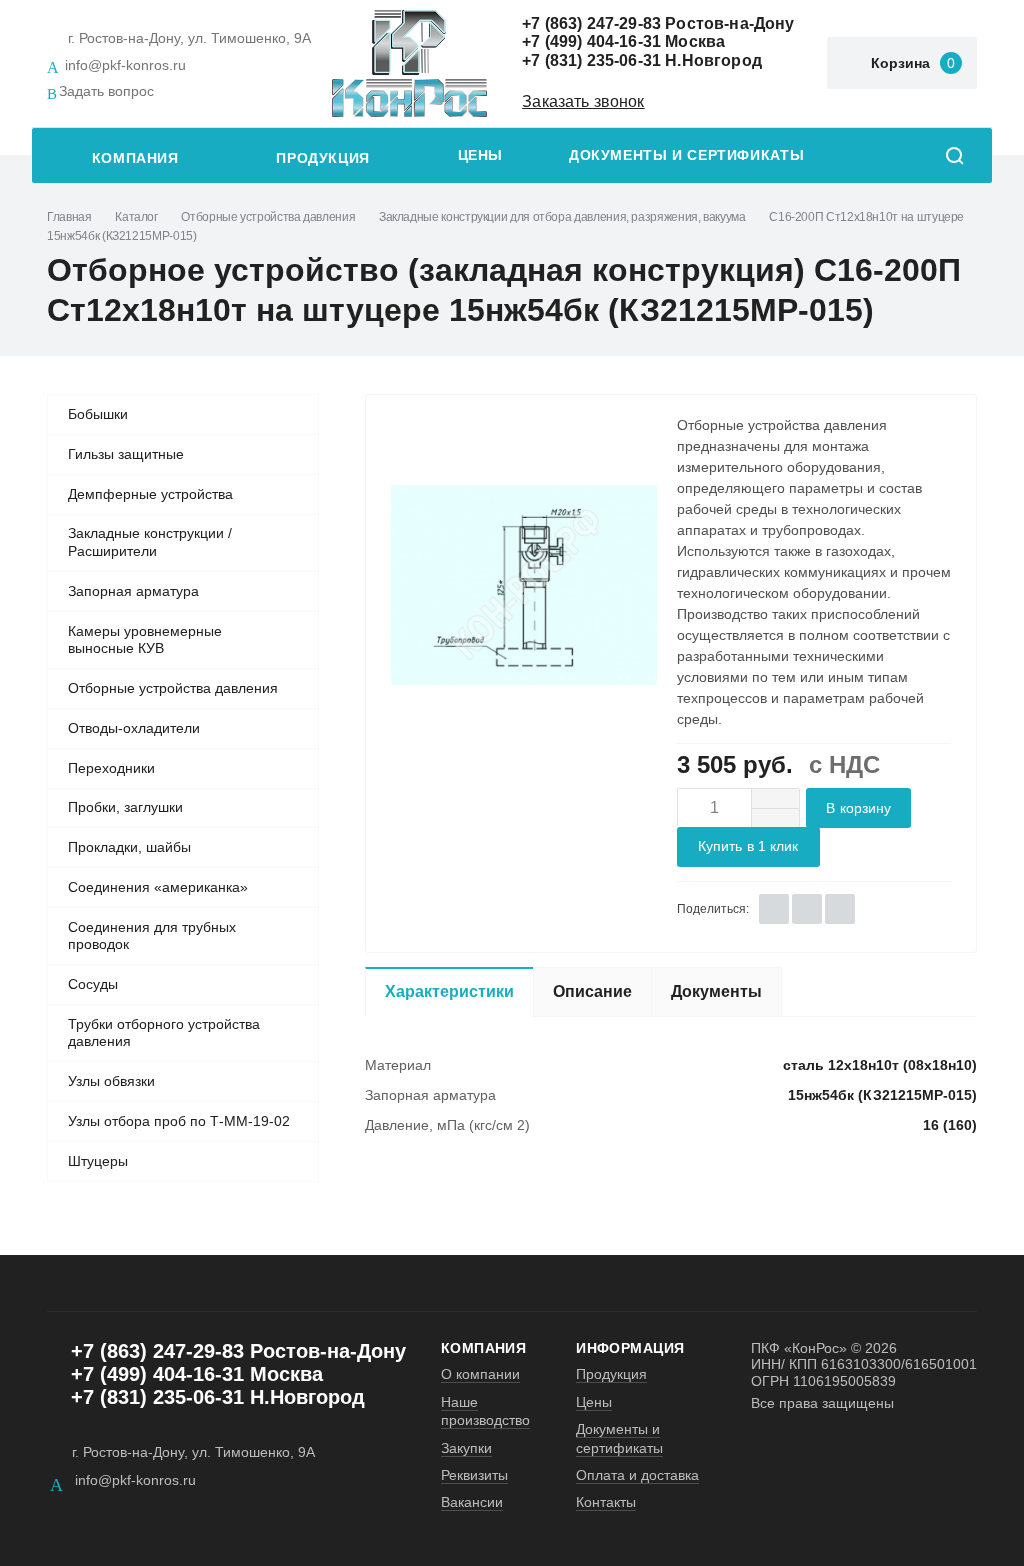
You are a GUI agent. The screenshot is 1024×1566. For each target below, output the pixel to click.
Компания (135, 158)
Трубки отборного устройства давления (164, 1033)
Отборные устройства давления (268, 217)
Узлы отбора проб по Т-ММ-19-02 (179, 1121)
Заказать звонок (583, 101)
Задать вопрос (106, 91)
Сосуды (93, 984)
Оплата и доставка (637, 1475)
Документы (716, 991)
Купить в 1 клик (748, 846)
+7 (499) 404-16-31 (591, 41)
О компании (480, 1374)
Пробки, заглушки (125, 807)
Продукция (323, 158)
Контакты (606, 1502)
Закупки (466, 1448)
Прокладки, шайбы (129, 847)
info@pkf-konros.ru (125, 65)
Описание (592, 991)
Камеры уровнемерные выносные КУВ (145, 640)
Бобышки (98, 414)
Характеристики (449, 991)
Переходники (111, 768)
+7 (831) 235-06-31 (591, 60)
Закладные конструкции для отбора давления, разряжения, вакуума (562, 217)
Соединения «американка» (158, 887)
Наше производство (485, 1411)
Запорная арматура (133, 591)
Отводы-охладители (134, 728)
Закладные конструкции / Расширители (150, 542)
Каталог (136, 217)
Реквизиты (474, 1475)
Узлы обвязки (111, 1081)
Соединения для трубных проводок (152, 936)
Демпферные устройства (150, 494)
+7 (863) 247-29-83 (591, 23)
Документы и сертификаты (686, 155)
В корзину (858, 808)
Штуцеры (98, 1161)
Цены (480, 155)
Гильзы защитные (126, 454)
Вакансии (472, 1502)
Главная (69, 217)
